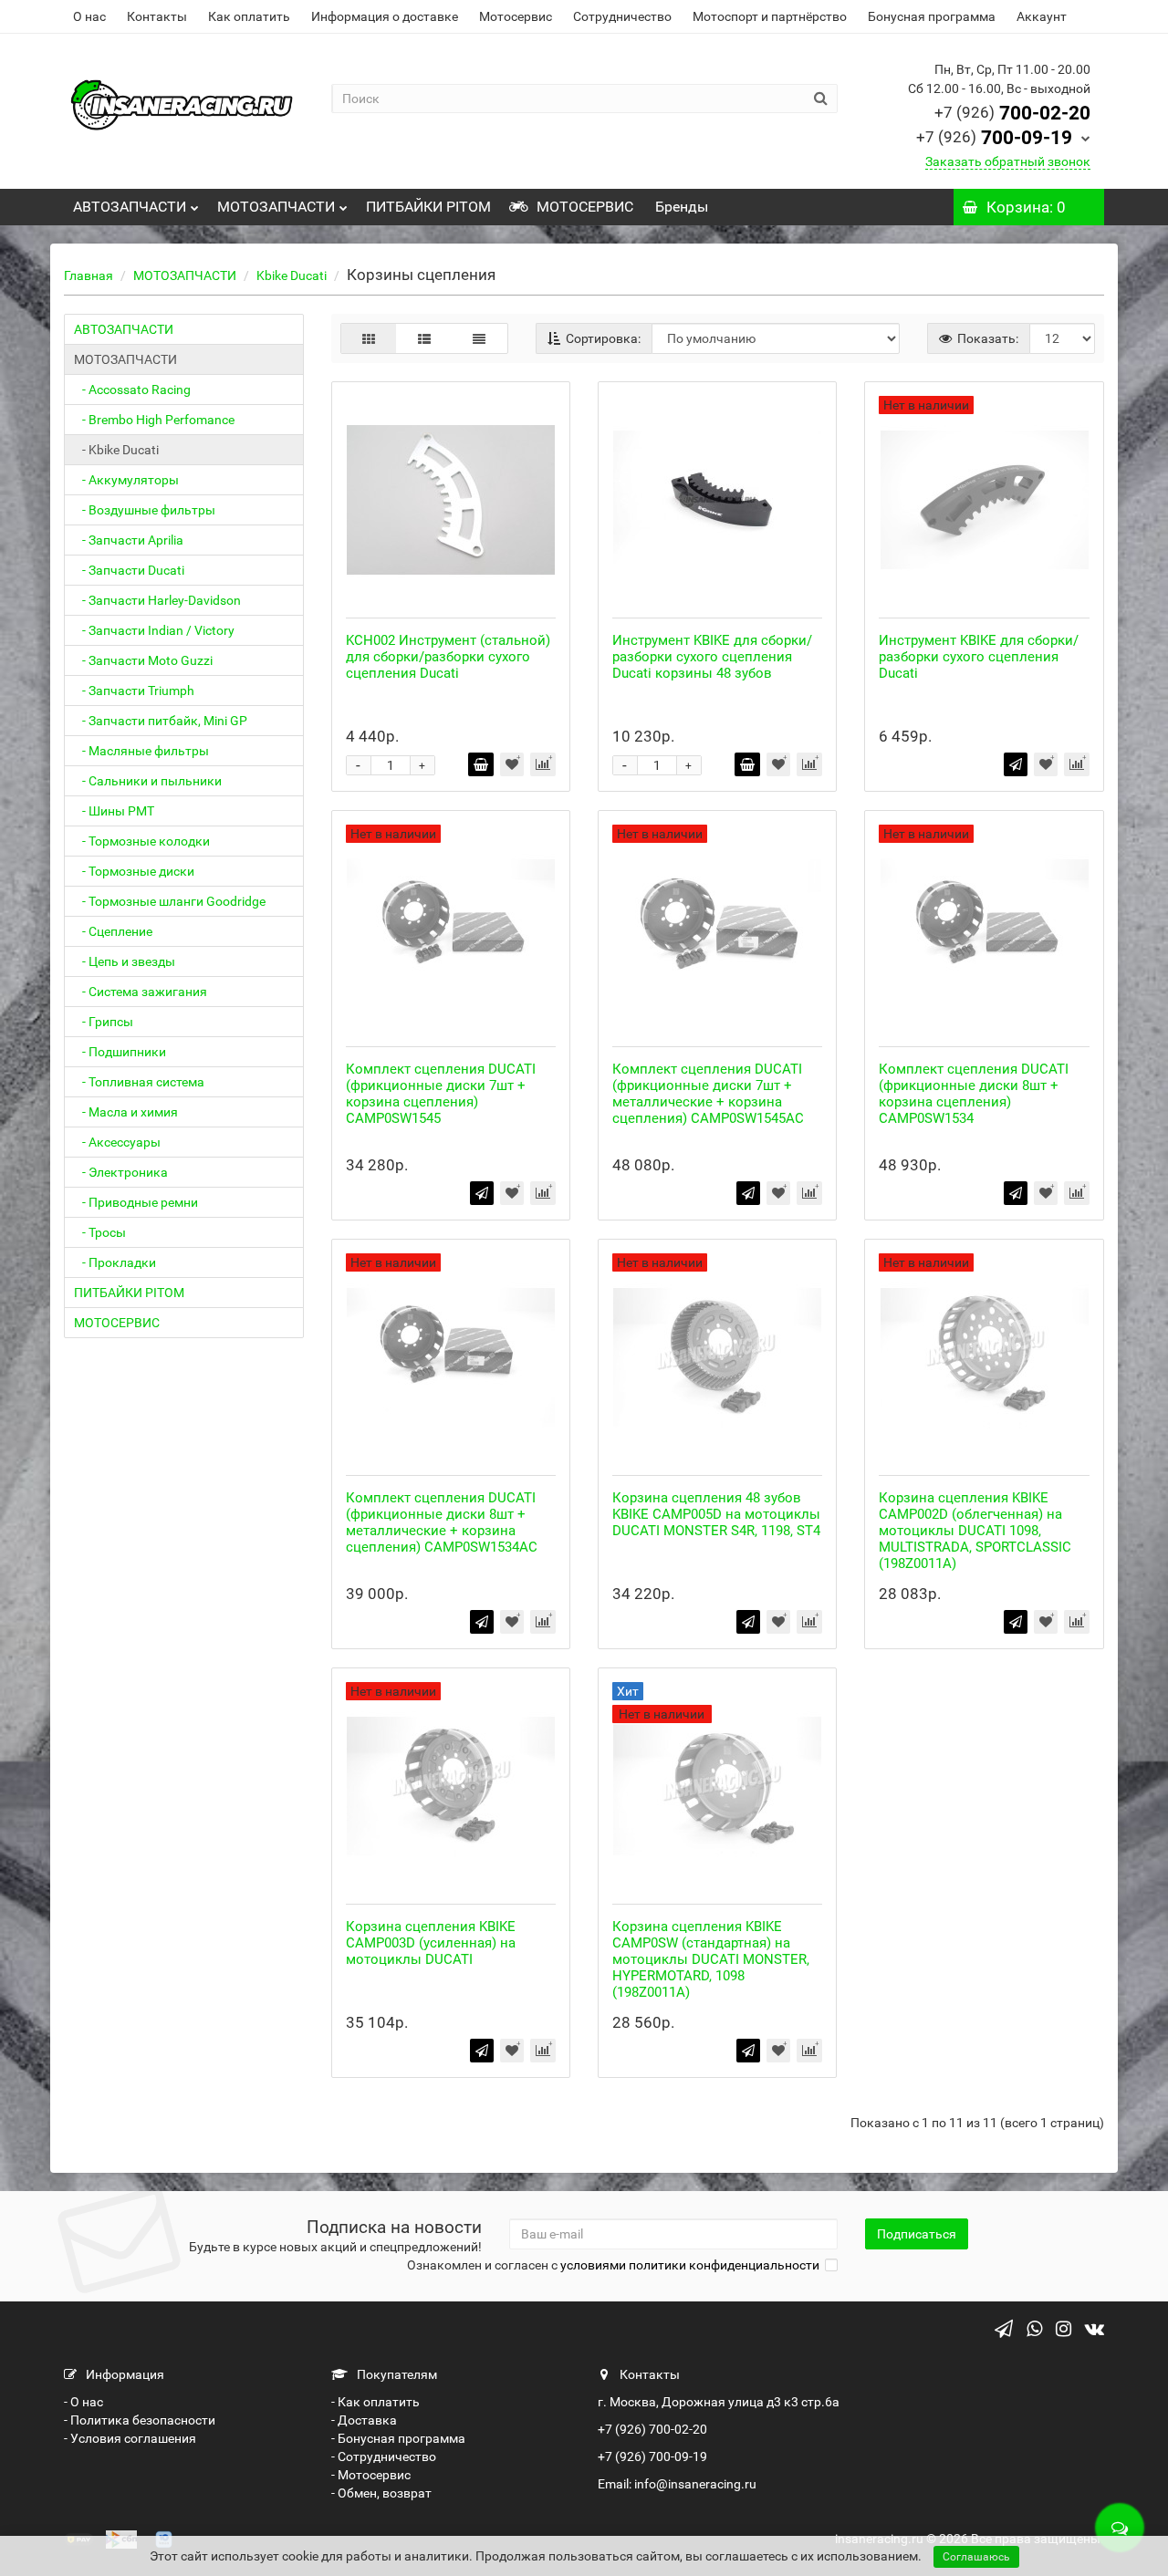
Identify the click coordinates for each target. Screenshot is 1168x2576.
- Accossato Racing (132, 390)
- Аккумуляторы (126, 480)
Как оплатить (249, 16)
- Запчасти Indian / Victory (154, 630)
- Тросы (100, 1232)
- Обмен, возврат (381, 2493)
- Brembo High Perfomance (154, 420)
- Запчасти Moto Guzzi (143, 660)
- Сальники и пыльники (148, 781)
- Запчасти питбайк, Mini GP (161, 721)
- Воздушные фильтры (145, 510)
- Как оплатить (375, 2402)
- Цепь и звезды (125, 961)
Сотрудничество (622, 16)
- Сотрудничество (384, 2457)
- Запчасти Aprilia (129, 540)
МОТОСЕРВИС (583, 207)
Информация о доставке (385, 16)
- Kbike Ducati (116, 450)
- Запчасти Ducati (129, 570)
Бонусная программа (932, 16)
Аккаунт (1042, 16)
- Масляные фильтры (141, 751)
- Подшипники (120, 1052)
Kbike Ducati (292, 275)
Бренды (680, 207)
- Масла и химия (126, 1112)
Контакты (157, 16)
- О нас (83, 2402)
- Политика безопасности (140, 2420)
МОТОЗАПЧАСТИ (276, 207)
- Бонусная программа (398, 2438)
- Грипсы (104, 1022)
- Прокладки (115, 1262)
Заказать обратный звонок (1008, 161)
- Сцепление (113, 931)
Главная (89, 275)
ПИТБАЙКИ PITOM (428, 207)
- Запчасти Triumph (134, 691)
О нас (89, 16)
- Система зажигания (141, 992)
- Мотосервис (371, 2475)
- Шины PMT (114, 811)
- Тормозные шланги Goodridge (170, 901)
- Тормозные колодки (142, 841)
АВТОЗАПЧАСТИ (130, 207)
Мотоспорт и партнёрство (770, 16)
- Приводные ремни (136, 1202)
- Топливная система (139, 1082)
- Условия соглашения (130, 2438)
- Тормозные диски (134, 871)
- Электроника (121, 1172)
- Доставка (364, 2420)
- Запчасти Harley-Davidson (157, 600)
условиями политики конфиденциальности (690, 2265)
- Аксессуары (117, 1142)
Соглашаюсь (976, 2557)
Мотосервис (516, 16)
